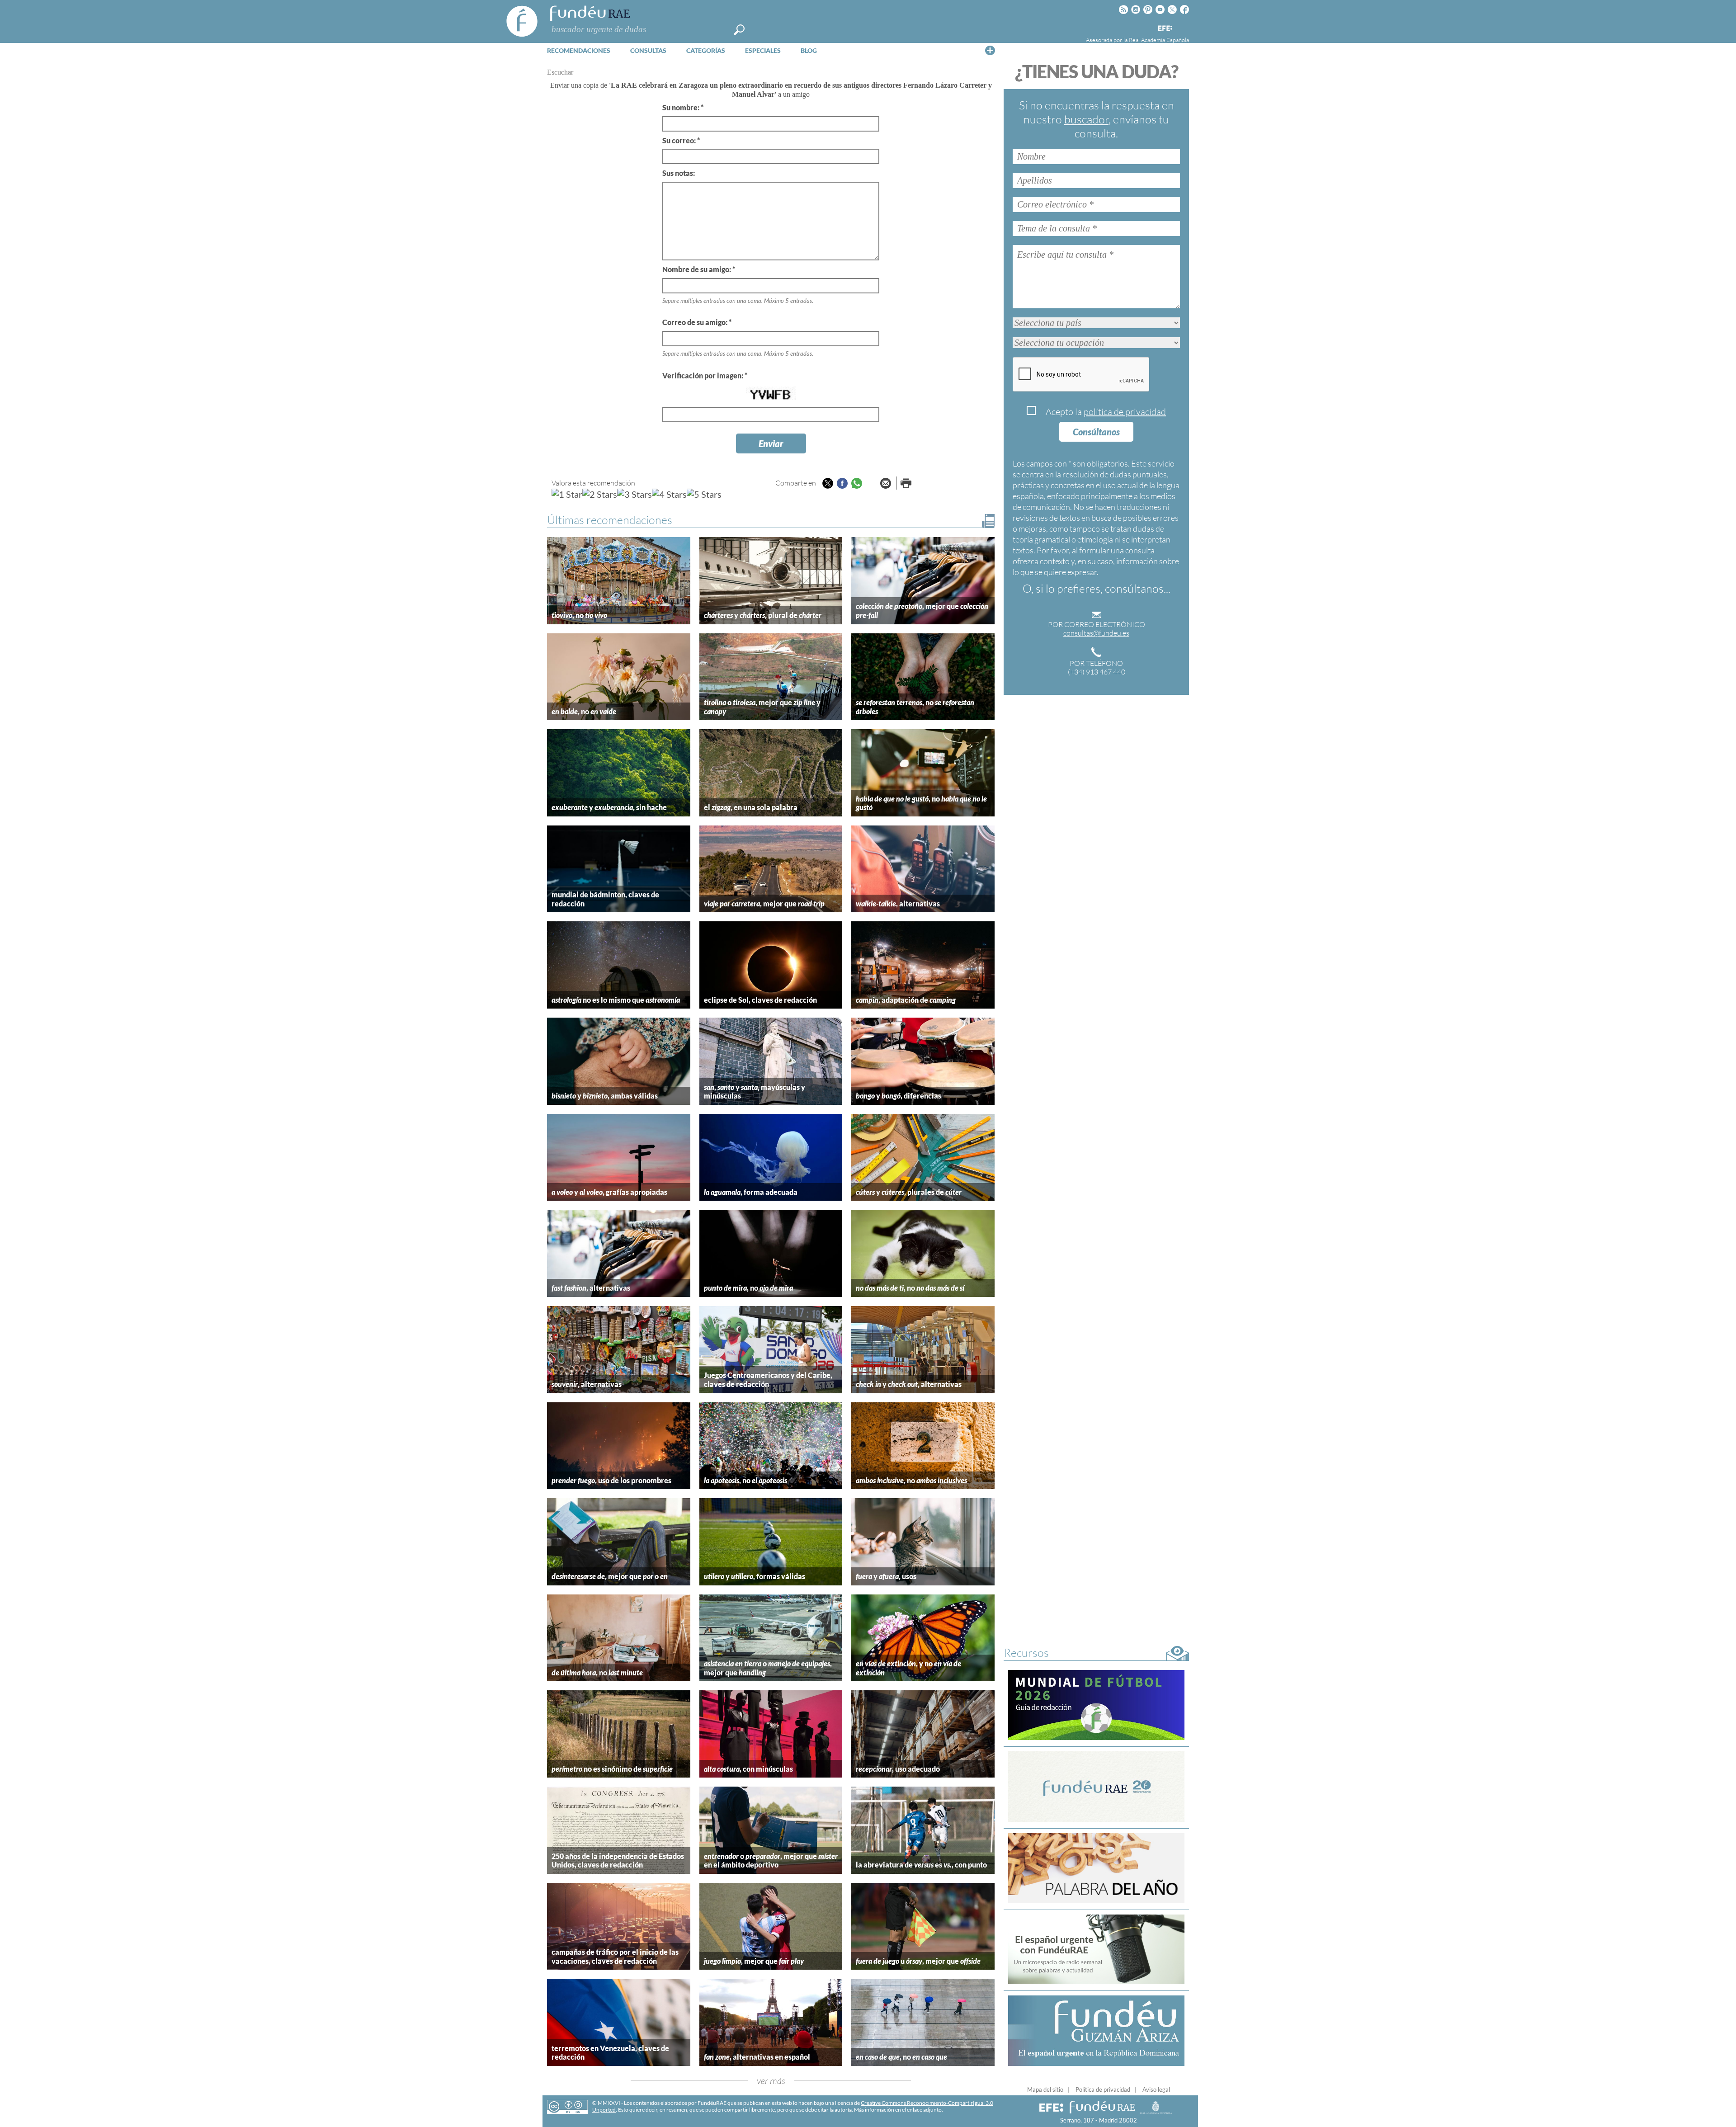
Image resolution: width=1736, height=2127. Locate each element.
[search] (739, 30)
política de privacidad (1125, 412)
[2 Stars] (600, 494)
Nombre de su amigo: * (699, 269)
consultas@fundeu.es (1096, 633)
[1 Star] (567, 494)
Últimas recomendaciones (610, 520)
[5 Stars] (704, 494)
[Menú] (990, 50)
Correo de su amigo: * (697, 322)
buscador (1086, 119)
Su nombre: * (683, 107)
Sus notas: (679, 173)
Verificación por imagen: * (705, 375)
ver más (771, 2081)
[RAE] (1183, 27)
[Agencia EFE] (1165, 29)
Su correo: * (681, 140)
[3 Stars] (634, 494)
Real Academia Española (1159, 40)
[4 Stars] (669, 494)
